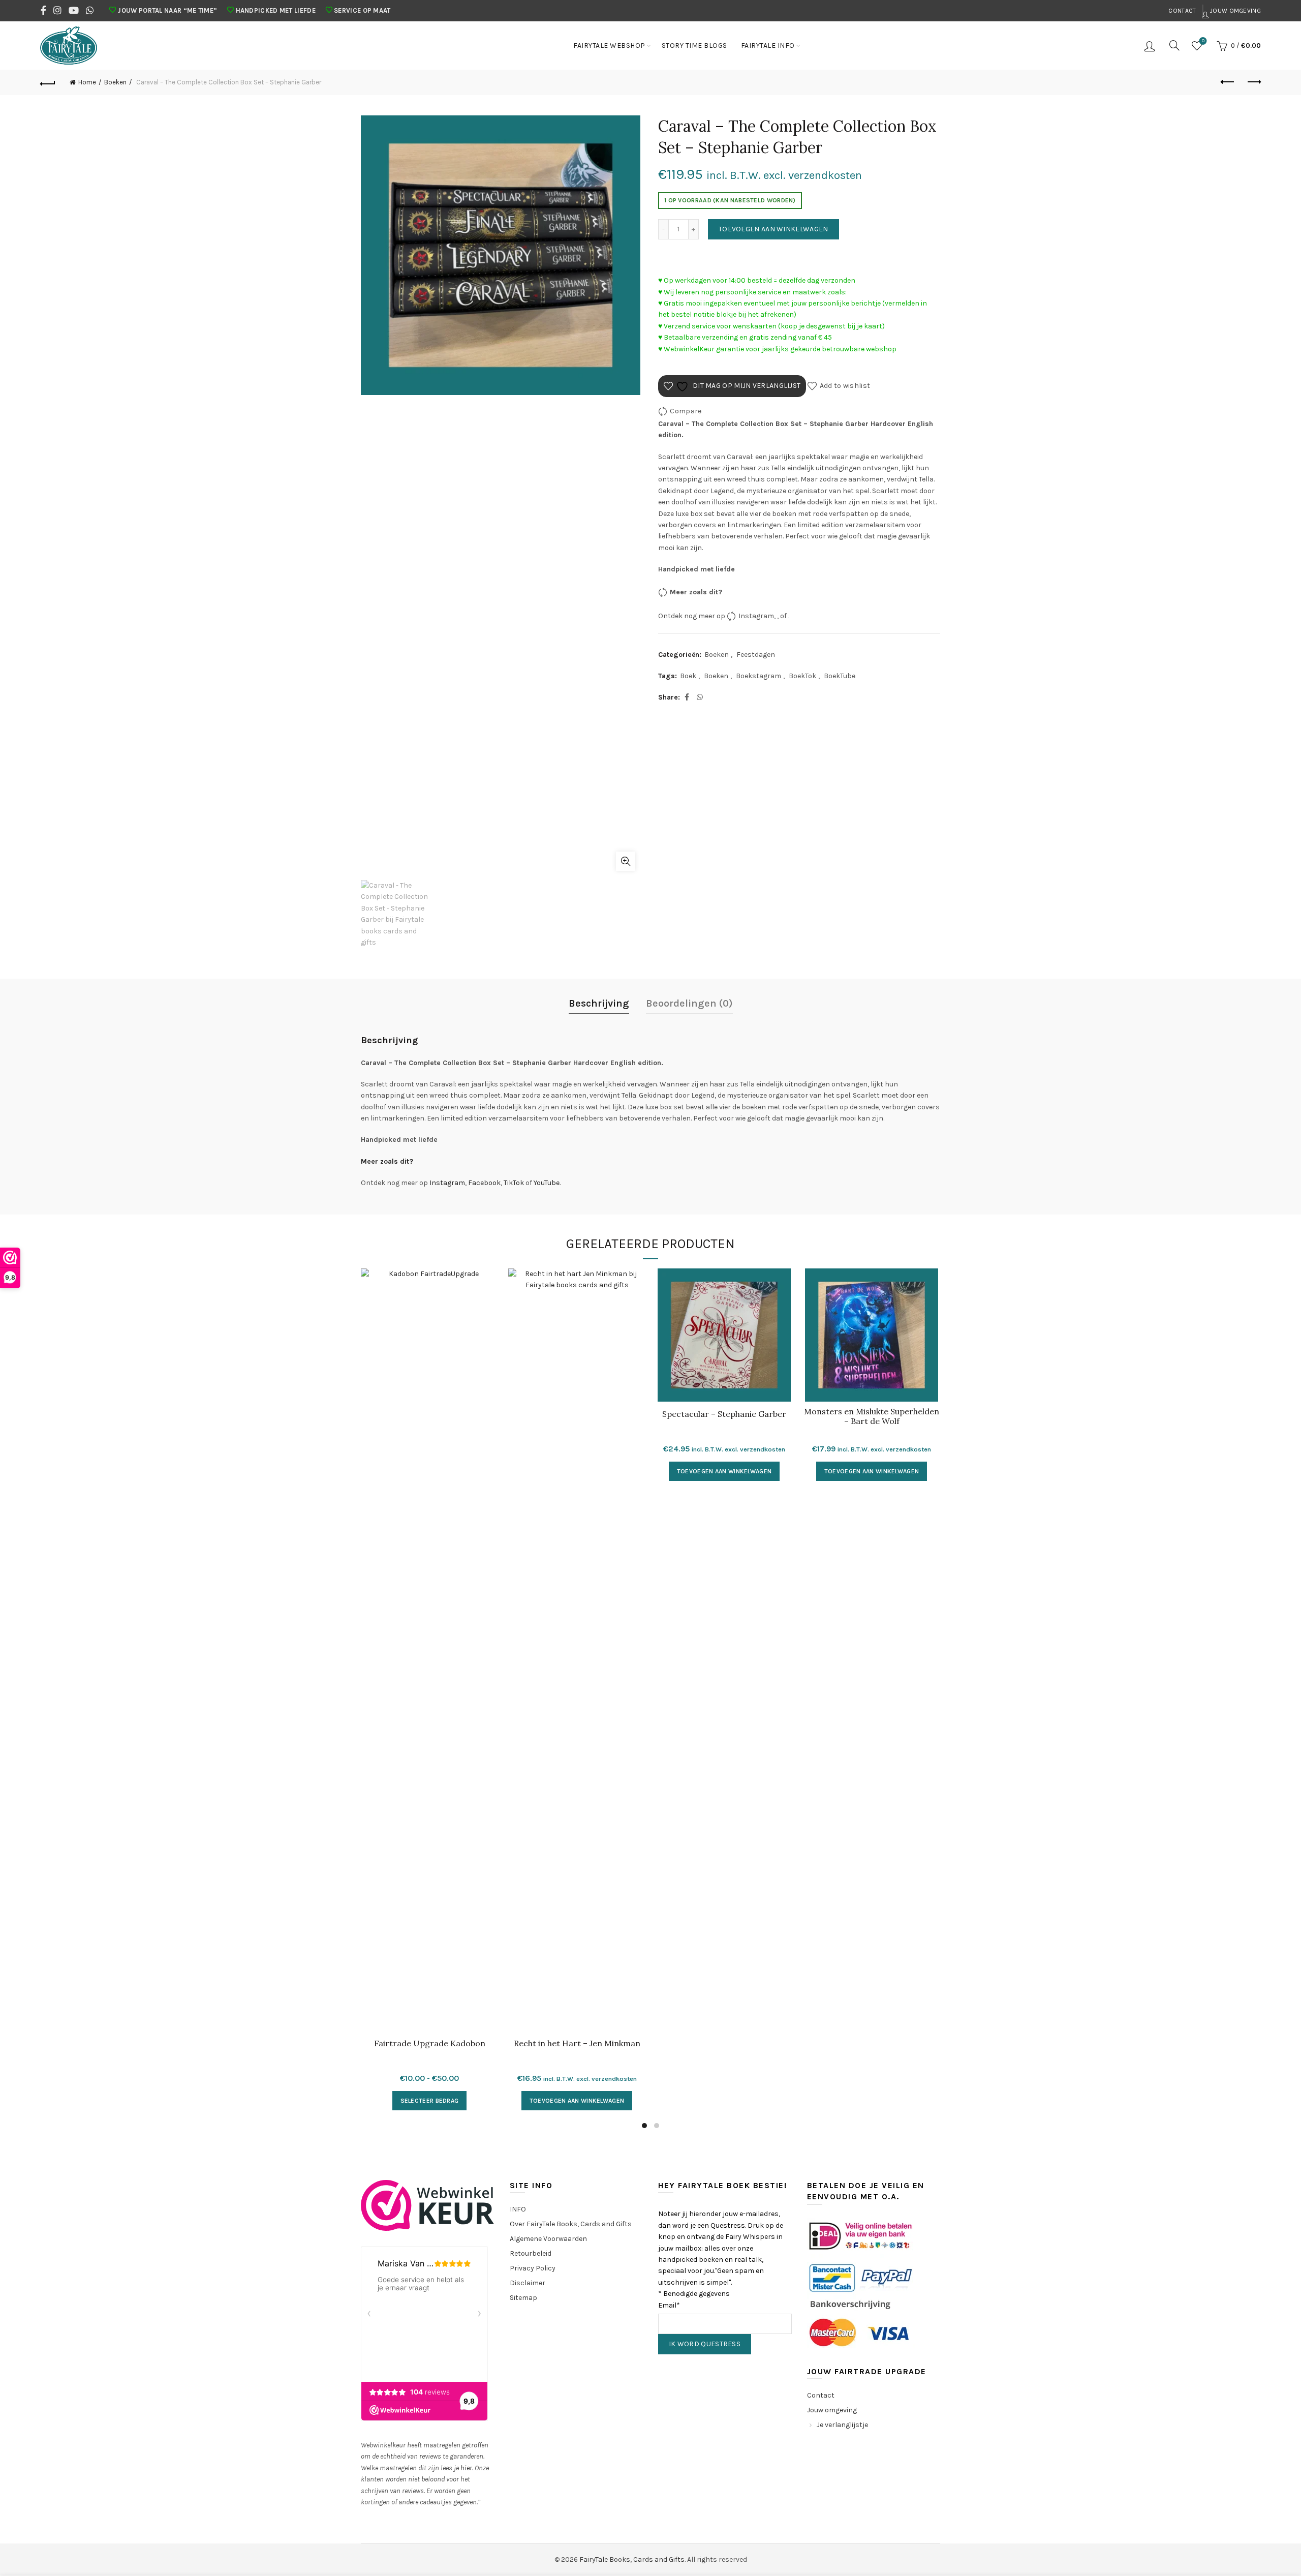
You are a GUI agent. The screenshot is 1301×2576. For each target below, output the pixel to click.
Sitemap (523, 2298)
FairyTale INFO (768, 46)
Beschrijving (599, 1003)
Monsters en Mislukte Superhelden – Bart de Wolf (872, 1416)
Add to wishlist (845, 386)
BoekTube (840, 676)
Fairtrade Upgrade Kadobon (430, 2043)
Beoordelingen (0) (689, 1003)
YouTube (547, 1183)
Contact (1182, 11)
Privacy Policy (533, 2268)
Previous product (1228, 82)
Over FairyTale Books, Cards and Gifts (571, 2224)
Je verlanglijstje (842, 2425)
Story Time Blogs (694, 46)
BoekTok (802, 676)
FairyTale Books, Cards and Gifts (632, 2559)
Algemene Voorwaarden (548, 2239)
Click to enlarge (626, 861)
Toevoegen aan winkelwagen (773, 229)
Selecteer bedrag (430, 2101)
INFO (518, 2209)
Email (669, 2305)
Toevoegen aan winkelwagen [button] (577, 2101)
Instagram (756, 615)
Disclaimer (528, 2283)
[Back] (48, 82)
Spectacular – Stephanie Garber (724, 1414)
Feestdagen (756, 655)
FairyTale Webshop (609, 46)
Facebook (484, 1183)
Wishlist (1203, 41)
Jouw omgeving (1235, 11)
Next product (1253, 82)
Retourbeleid (531, 2253)
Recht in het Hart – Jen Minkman (577, 2043)
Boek (688, 676)
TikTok (514, 1183)
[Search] (1174, 45)
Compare (686, 411)
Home (87, 82)
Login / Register (1151, 46)
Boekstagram (758, 676)
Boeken (115, 82)
